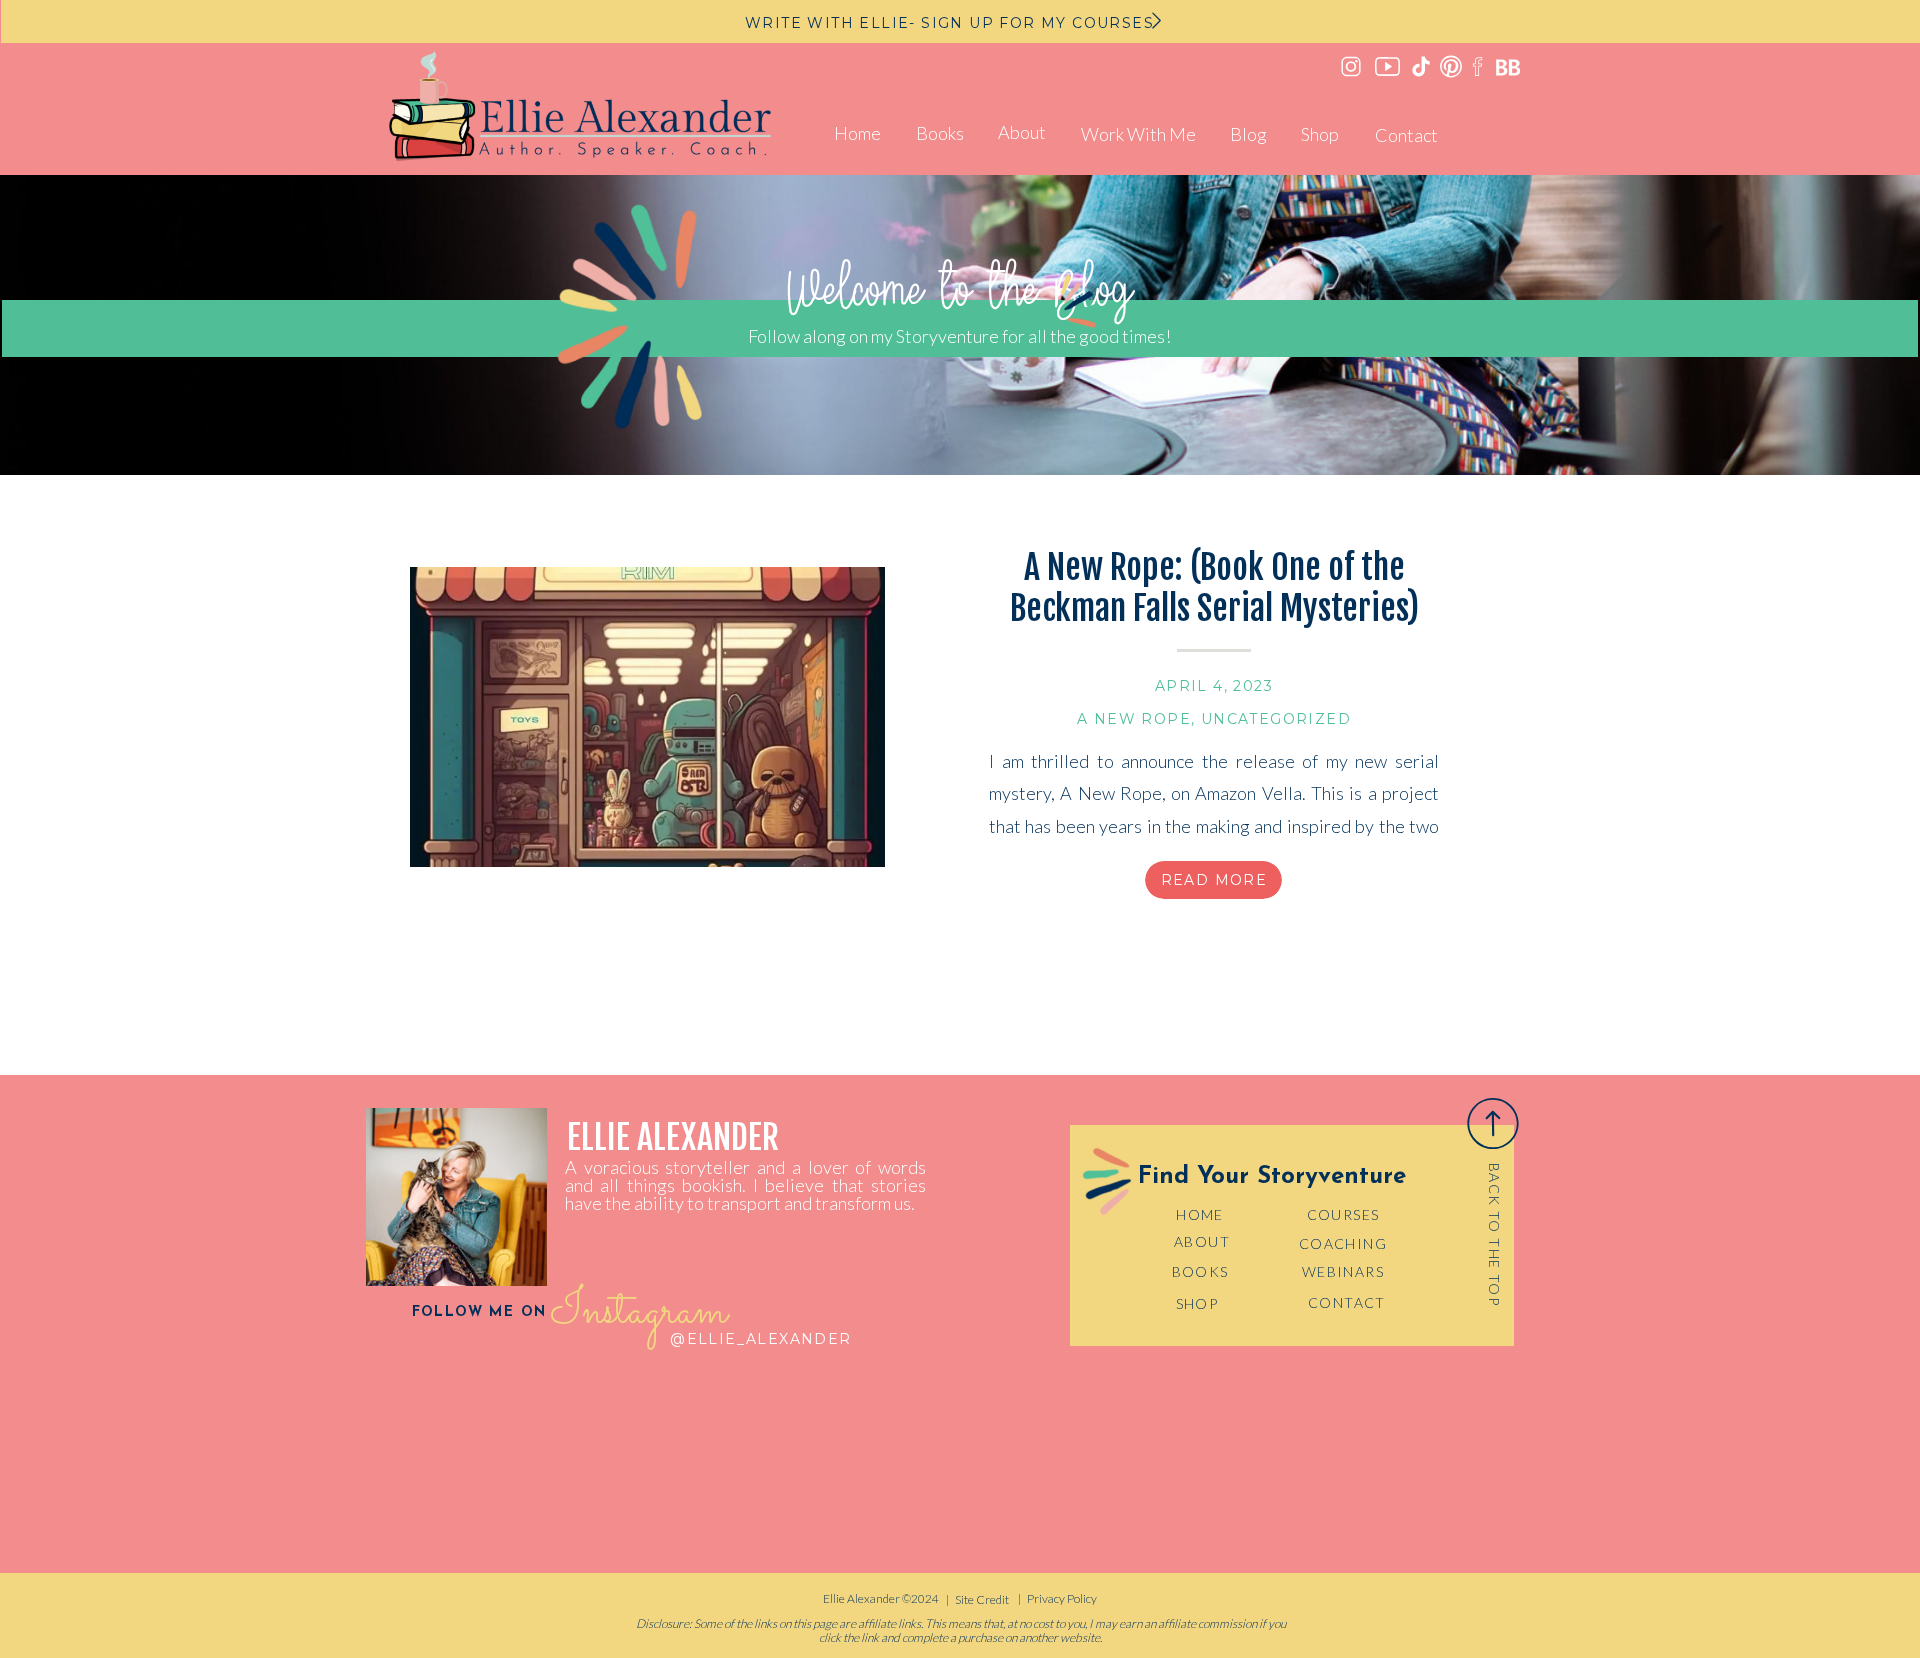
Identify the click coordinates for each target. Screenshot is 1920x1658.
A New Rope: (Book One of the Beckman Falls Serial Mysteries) (1214, 587)
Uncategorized (1276, 719)
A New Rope (1134, 719)
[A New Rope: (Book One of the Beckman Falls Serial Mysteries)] (647, 717)
